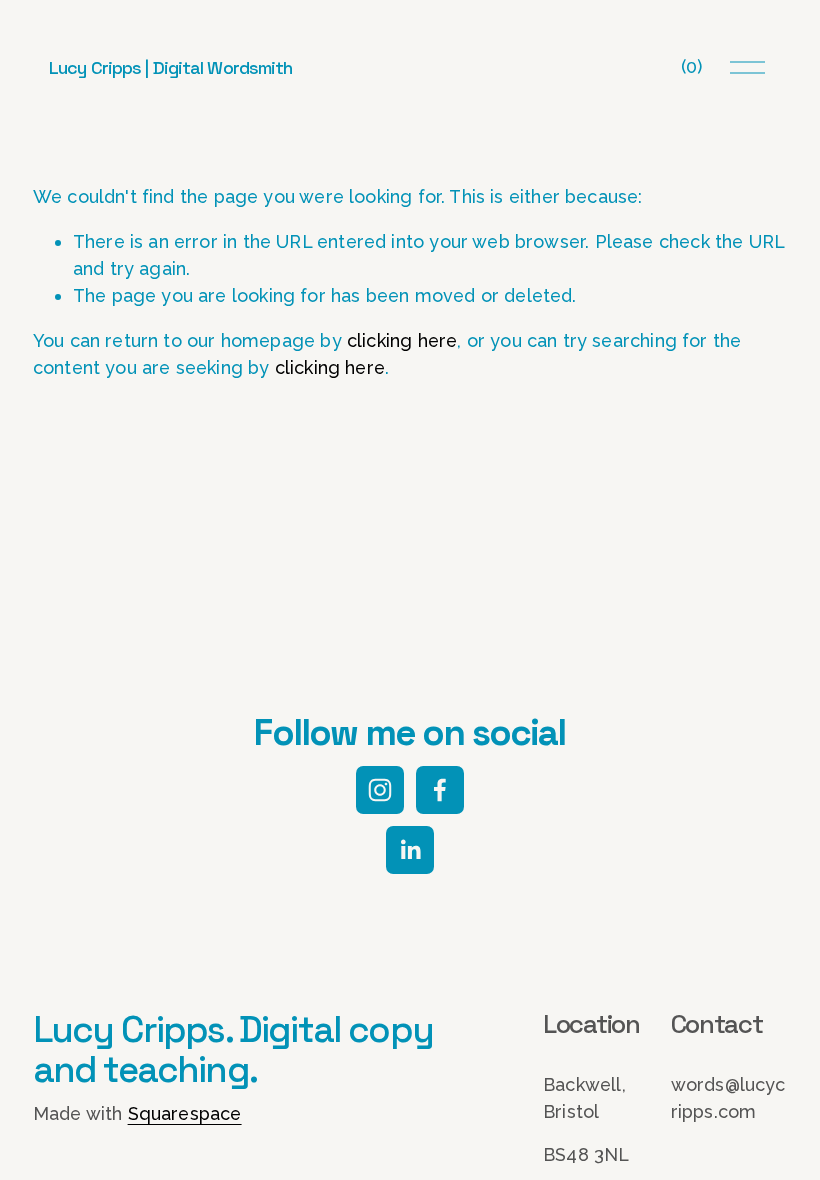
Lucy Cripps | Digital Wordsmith (170, 67)
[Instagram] (380, 790)
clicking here (402, 340)
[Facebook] (440, 790)
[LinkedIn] (410, 850)
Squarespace (185, 1113)
